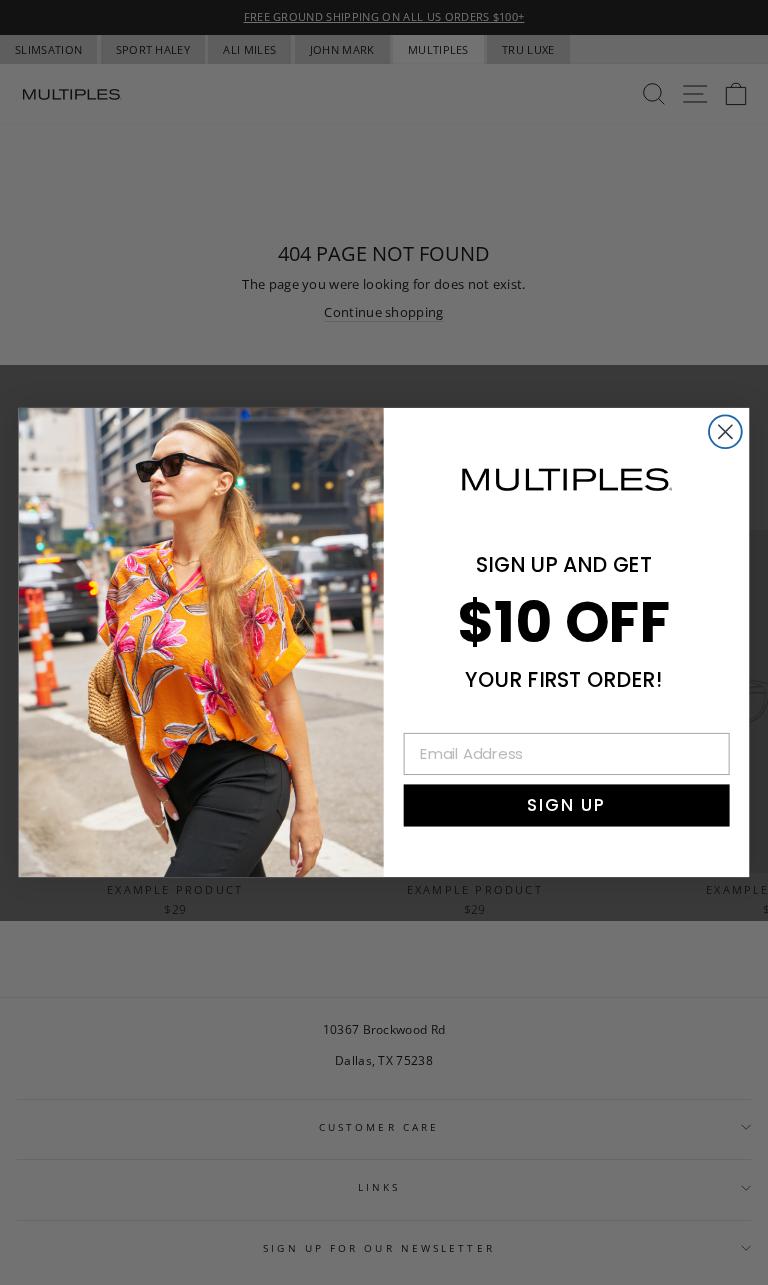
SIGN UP (566, 804)
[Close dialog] (725, 431)
